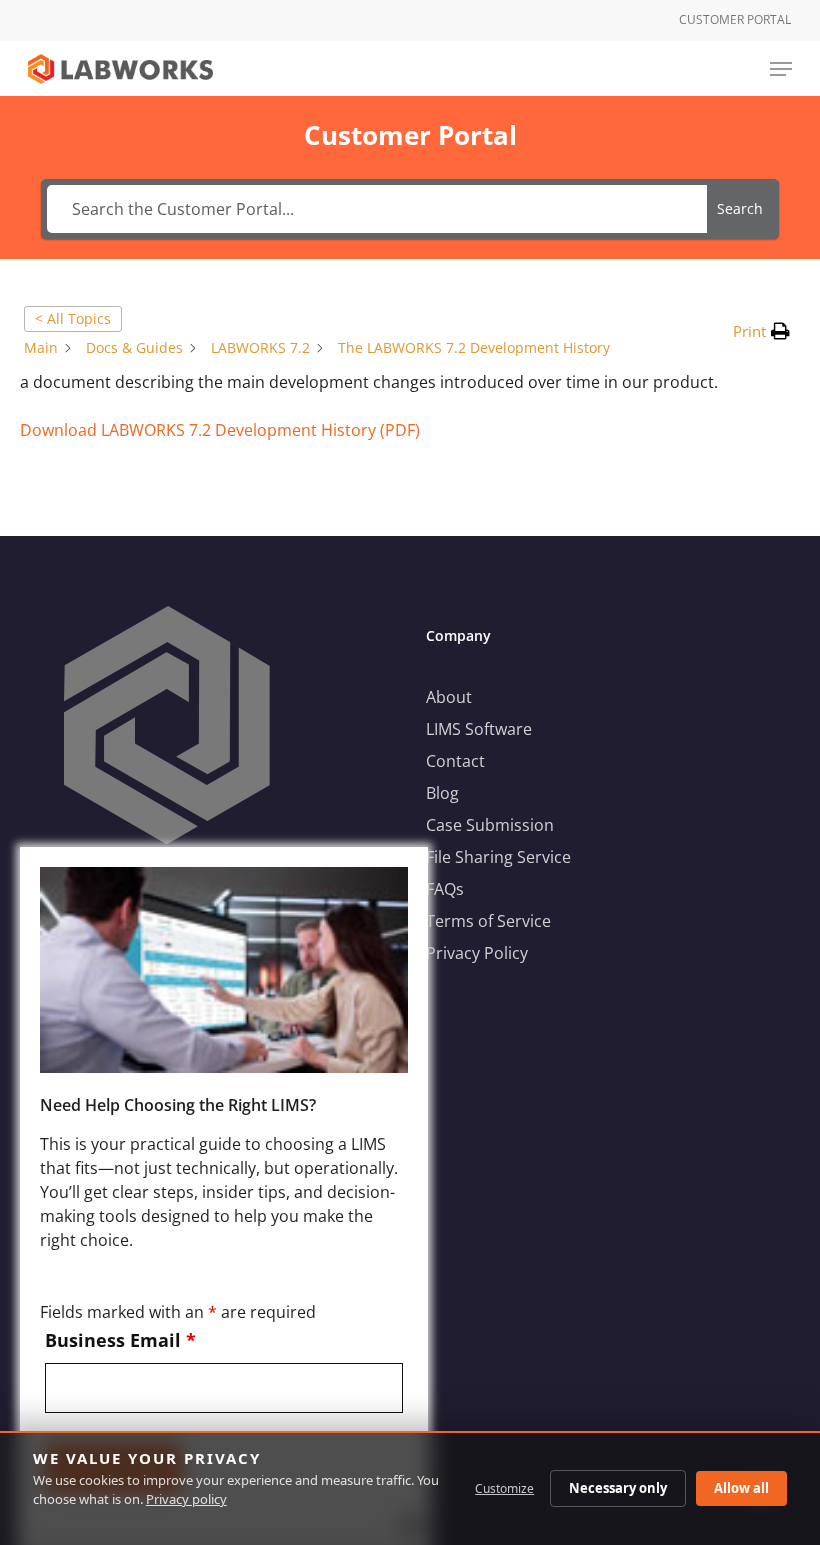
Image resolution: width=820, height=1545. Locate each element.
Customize (504, 1488)
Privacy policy (186, 1499)
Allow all (741, 1488)
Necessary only (618, 1488)
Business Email (120, 1340)
